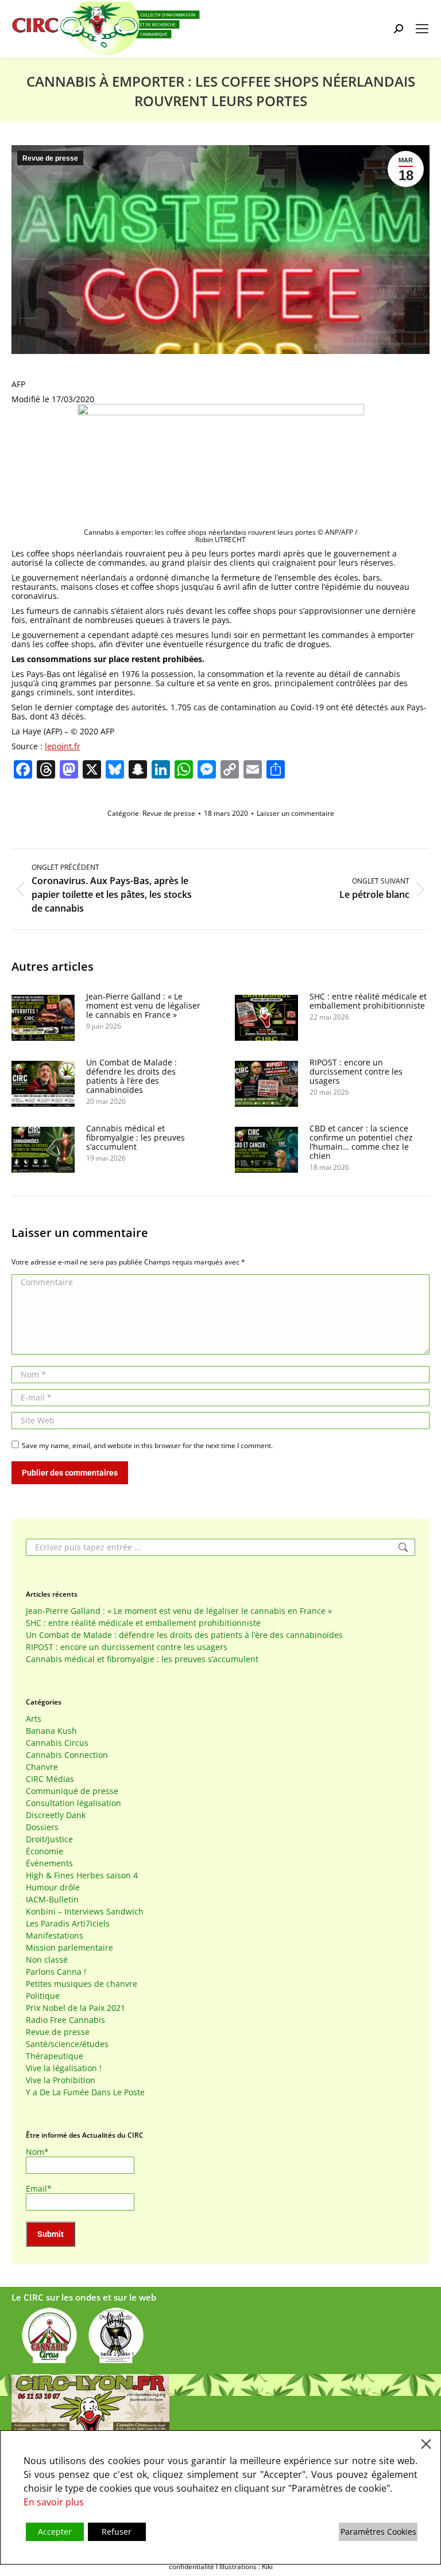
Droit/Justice (49, 1839)
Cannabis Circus (57, 1743)
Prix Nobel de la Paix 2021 (76, 2008)
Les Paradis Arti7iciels (68, 1924)
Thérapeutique (55, 2056)
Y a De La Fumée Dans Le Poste (85, 2092)
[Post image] (43, 1018)
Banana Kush (51, 1731)
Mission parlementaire (69, 1948)
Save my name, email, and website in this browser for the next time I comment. (147, 1445)
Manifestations (55, 1936)
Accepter (55, 2532)
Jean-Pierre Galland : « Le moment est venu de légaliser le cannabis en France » (143, 1006)
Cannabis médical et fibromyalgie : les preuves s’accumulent (136, 1138)
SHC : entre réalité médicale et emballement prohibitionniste (368, 1001)
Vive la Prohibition (61, 2080)
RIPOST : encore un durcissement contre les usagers (356, 1072)
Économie (45, 1851)
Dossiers (42, 1827)
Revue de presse (50, 158)
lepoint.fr (63, 746)
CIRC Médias (50, 1779)
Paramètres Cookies (378, 2532)
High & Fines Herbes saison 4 (82, 1875)
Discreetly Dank (56, 1815)
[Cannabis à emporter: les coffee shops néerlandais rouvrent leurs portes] (221, 412)
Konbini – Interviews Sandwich (85, 1912)
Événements (49, 1863)
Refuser (117, 2532)
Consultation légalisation (73, 1803)
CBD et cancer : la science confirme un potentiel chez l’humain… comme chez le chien (361, 1142)
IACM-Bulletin (52, 1900)
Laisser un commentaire (295, 813)
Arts (34, 1719)
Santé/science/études (67, 2044)
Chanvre (42, 1767)
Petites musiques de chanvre (82, 1984)
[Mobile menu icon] (422, 29)
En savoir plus (54, 2502)
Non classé (47, 1960)
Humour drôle (53, 1888)
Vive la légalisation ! (64, 2068)
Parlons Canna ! (56, 1972)
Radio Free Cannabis (65, 2020)
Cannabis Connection (67, 1755)
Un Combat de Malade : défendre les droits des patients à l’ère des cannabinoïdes (131, 1076)
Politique (43, 1996)
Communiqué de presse (72, 1791)
